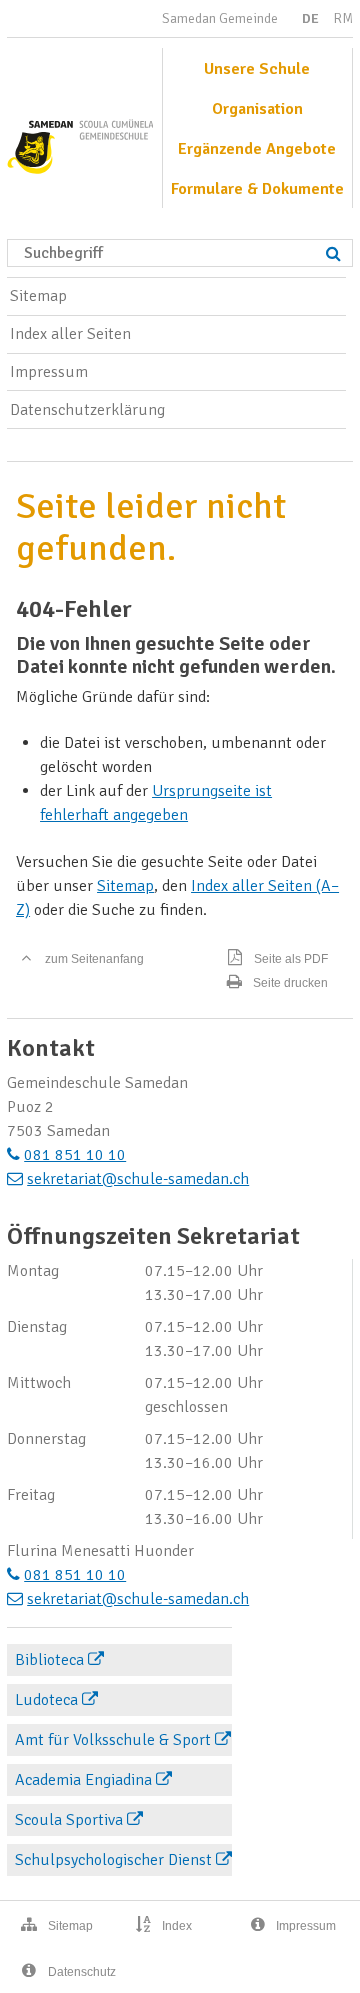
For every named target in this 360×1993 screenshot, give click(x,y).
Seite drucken (290, 983)
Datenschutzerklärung (87, 410)
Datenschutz (82, 1972)
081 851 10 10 (75, 1155)
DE (310, 18)
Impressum (49, 372)
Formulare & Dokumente (257, 189)
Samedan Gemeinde (220, 18)
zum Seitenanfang (94, 959)
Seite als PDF (291, 959)
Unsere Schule (257, 69)
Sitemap (38, 296)
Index (177, 1926)
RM (343, 18)
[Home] (80, 139)
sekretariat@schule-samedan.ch (138, 1179)
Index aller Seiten (70, 334)
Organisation (257, 109)
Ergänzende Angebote (257, 149)
